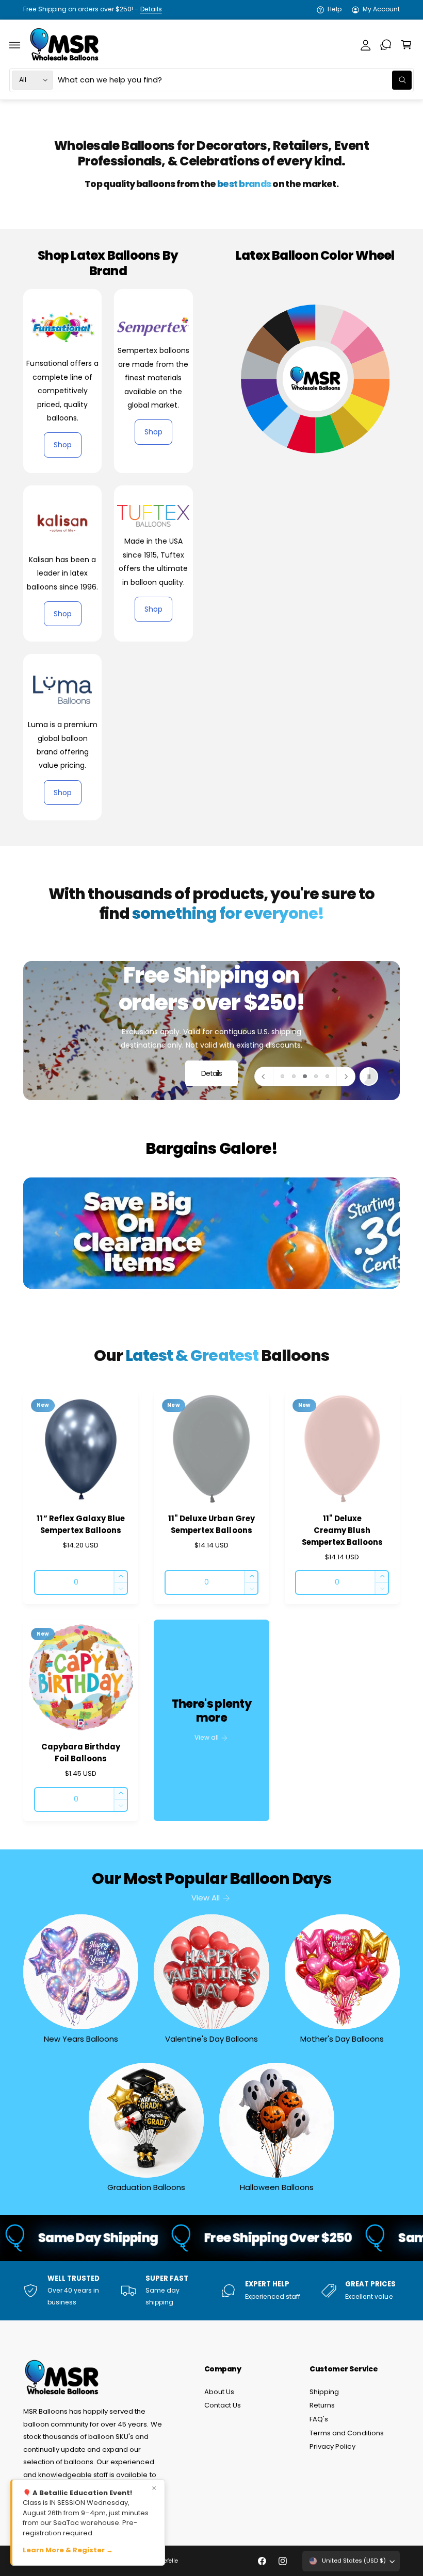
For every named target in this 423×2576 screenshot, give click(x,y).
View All (206, 1898)
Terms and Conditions (346, 2433)
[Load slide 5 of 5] (327, 1076)
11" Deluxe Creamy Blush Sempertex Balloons (342, 1530)
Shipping (324, 2392)
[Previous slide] (264, 1076)
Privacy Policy (332, 2446)
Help (335, 9)
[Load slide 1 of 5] (283, 1076)
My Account (381, 9)
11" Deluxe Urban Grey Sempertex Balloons (211, 1524)
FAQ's (319, 2419)
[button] (15, 45)
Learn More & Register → (68, 2550)
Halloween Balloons (277, 2187)
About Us (219, 2392)
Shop (63, 445)
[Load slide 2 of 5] (294, 1076)
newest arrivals (94, 9)
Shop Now (211, 1049)
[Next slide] (346, 1076)
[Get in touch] (386, 45)
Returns (322, 2405)
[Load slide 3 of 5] (305, 1076)
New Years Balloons (81, 2039)
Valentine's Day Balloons (211, 2039)
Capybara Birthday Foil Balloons (81, 1753)
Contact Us (223, 2405)
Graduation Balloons (146, 2187)
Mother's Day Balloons (342, 2039)
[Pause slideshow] (369, 1076)
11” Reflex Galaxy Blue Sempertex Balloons (80, 1524)
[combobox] (234, 80)
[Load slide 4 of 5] (316, 1076)
